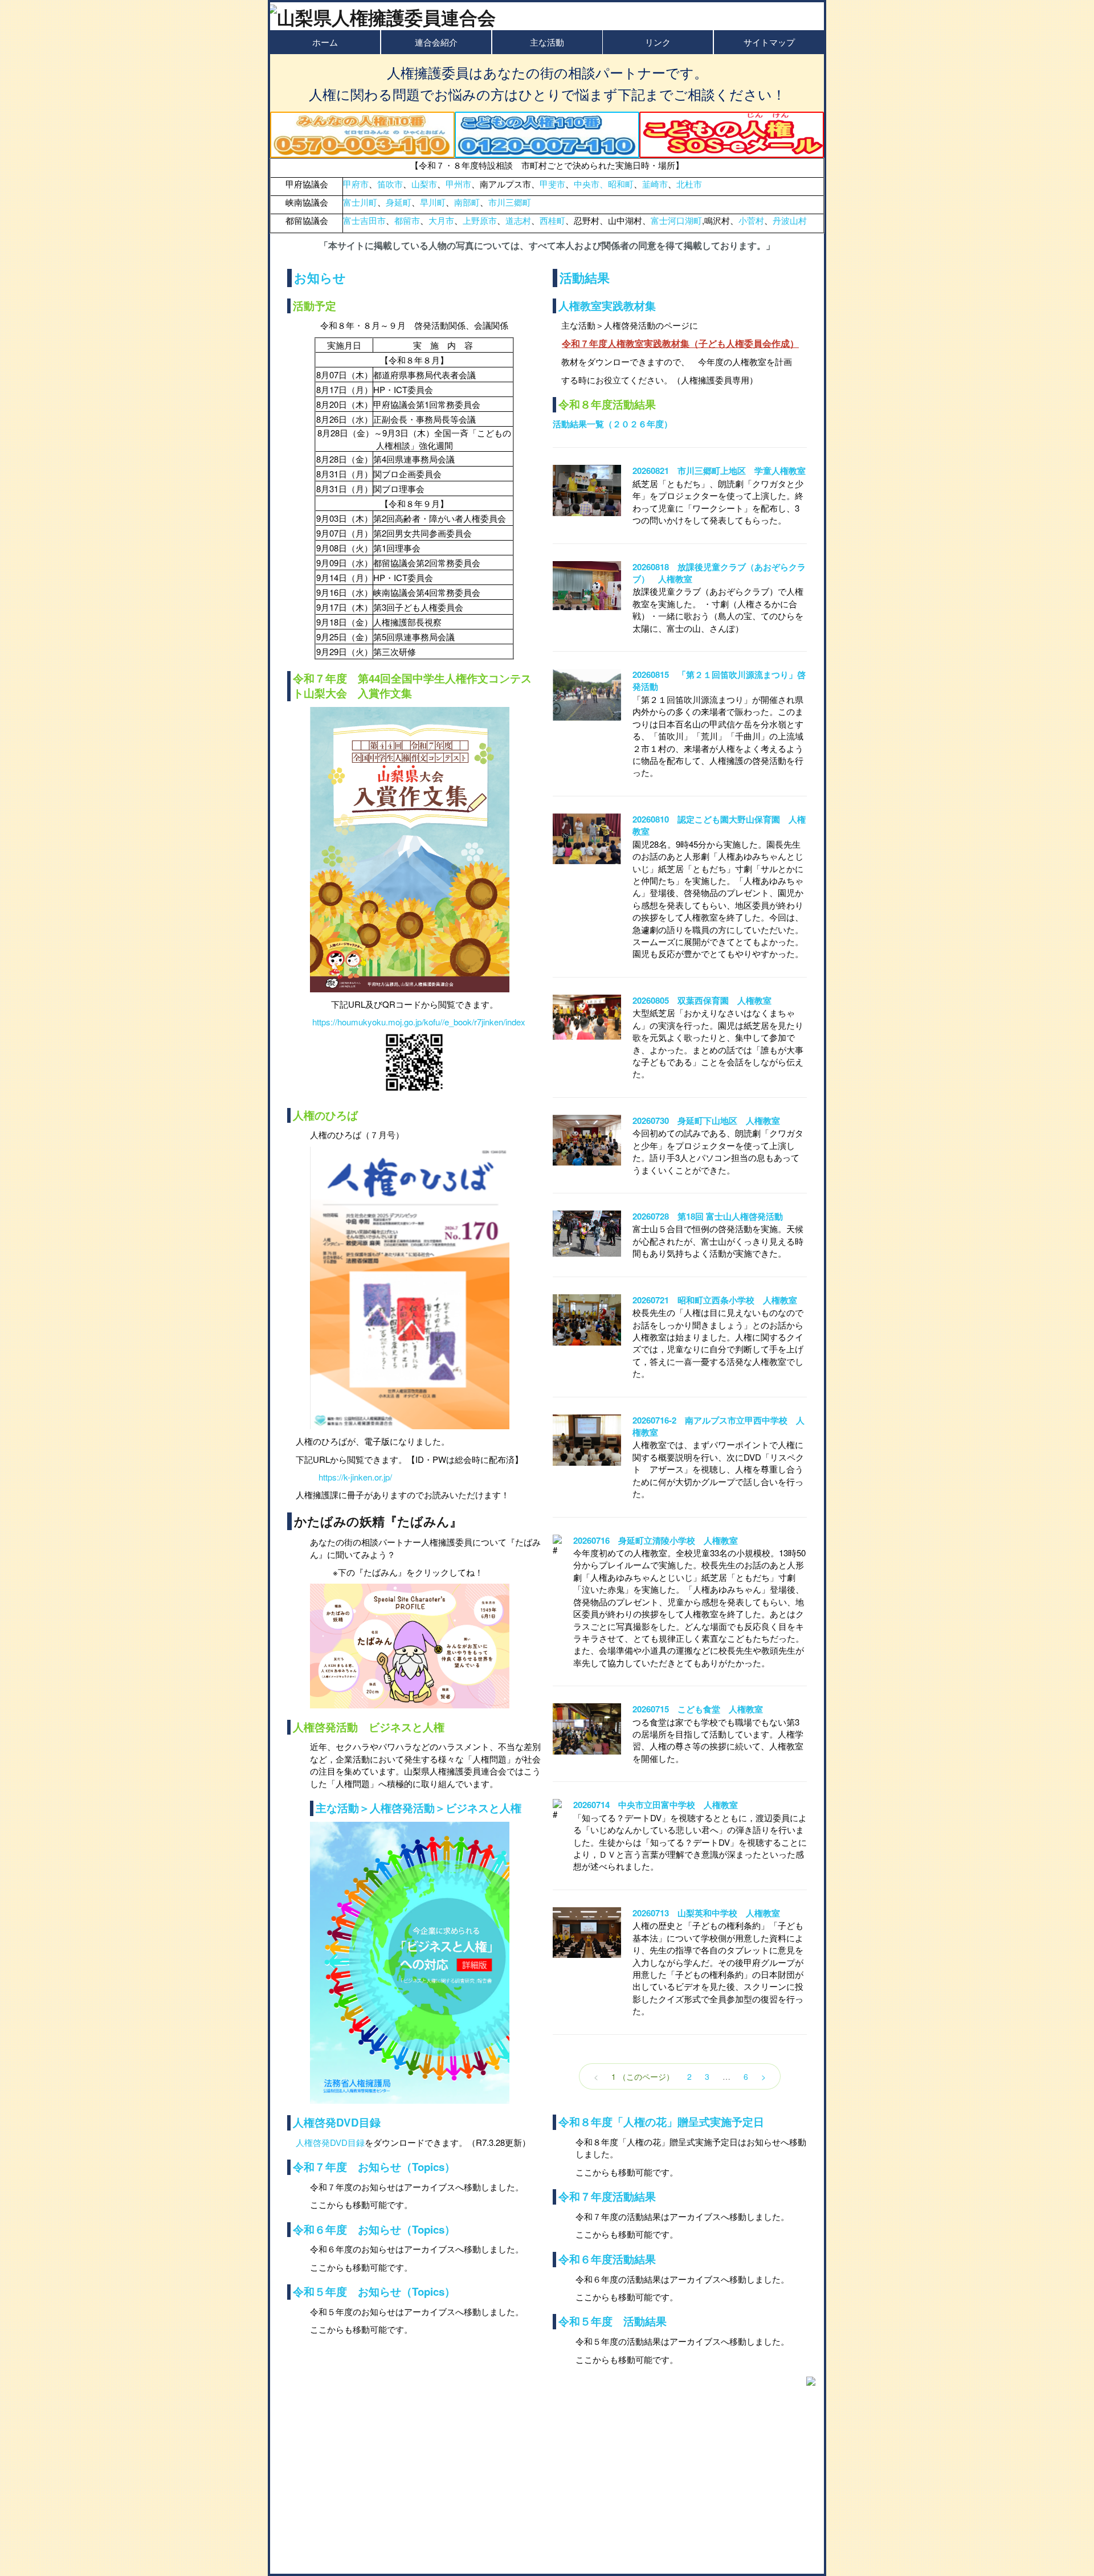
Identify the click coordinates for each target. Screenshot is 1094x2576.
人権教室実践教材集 (607, 306)
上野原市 (480, 220)
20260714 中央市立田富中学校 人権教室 (656, 1805)
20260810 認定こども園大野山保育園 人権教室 (719, 825)
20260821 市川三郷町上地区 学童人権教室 (719, 471)
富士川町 (360, 202)
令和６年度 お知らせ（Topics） (374, 2229)
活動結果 (585, 277)
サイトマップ (769, 42)
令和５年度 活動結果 (613, 2321)
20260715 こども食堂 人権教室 (698, 1709)
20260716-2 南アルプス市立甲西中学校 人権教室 (719, 1426)
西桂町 (552, 220)
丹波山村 (790, 220)
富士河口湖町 (676, 220)
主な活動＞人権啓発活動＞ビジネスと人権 (419, 1808)
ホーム (325, 42)
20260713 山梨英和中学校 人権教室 (706, 1913)
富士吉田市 (364, 220)
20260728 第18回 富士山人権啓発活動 (708, 1216)
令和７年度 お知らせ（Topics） (374, 2167)
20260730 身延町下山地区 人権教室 (706, 1121)
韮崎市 (655, 184)
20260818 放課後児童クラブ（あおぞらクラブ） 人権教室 (719, 573)
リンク (658, 42)
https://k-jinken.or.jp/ (355, 1477)
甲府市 (356, 184)
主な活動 (547, 42)
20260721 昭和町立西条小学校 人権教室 (715, 1300)
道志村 (518, 220)
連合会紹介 (436, 42)
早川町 (433, 202)
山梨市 (424, 184)
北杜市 (689, 184)
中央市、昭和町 (604, 184)
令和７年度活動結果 (607, 2196)
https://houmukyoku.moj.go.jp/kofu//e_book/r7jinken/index (419, 1022)
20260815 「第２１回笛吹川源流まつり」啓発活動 (719, 680)
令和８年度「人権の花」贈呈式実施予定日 (661, 2122)
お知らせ (320, 277)
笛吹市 (390, 184)
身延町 (399, 202)
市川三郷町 (510, 202)
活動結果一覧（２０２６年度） (613, 424)
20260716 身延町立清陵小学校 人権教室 (656, 1540)
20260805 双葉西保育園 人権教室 (702, 1000)
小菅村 (751, 220)
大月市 (441, 220)
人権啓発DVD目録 (337, 2122)
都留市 (407, 220)
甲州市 (458, 184)
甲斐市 (552, 184)
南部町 (467, 202)
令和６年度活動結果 (607, 2259)
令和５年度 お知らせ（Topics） (374, 2291)
